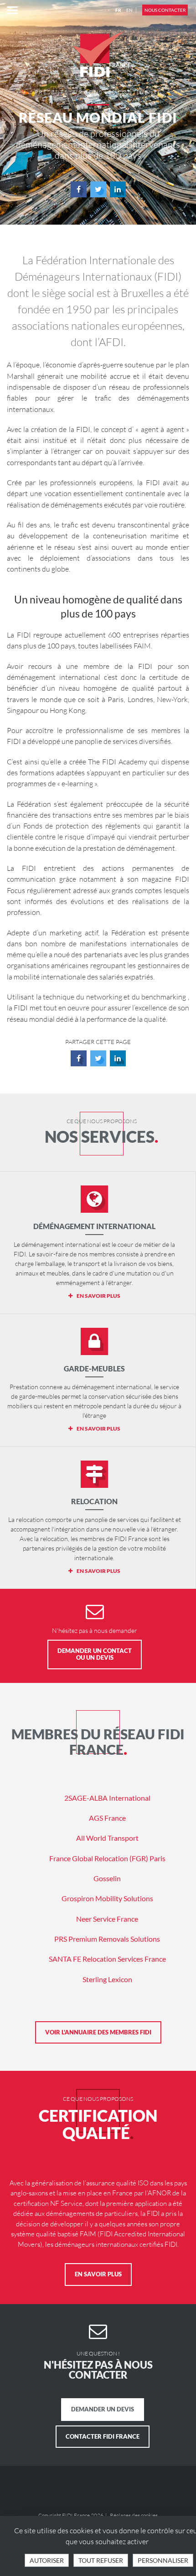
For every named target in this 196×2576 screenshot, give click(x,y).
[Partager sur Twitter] (98, 189)
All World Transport (107, 1838)
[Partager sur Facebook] (79, 189)
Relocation (94, 1501)
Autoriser (47, 2560)
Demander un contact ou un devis (95, 1654)
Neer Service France (107, 1919)
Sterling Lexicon (107, 1979)
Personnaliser (163, 2560)
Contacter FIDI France (103, 2436)
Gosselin (107, 1878)
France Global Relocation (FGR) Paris (107, 1858)
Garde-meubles (94, 1368)
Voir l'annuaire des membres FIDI (98, 2032)
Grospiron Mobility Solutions (107, 1898)
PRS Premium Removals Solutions (107, 1939)
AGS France (107, 1818)
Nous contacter (165, 10)
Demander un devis (103, 2409)
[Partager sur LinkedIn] (118, 189)
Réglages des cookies (134, 2515)
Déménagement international (94, 1226)
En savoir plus (98, 2274)
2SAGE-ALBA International (107, 1798)
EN (129, 10)
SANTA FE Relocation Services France (107, 1959)
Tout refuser (101, 2560)
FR (118, 10)
